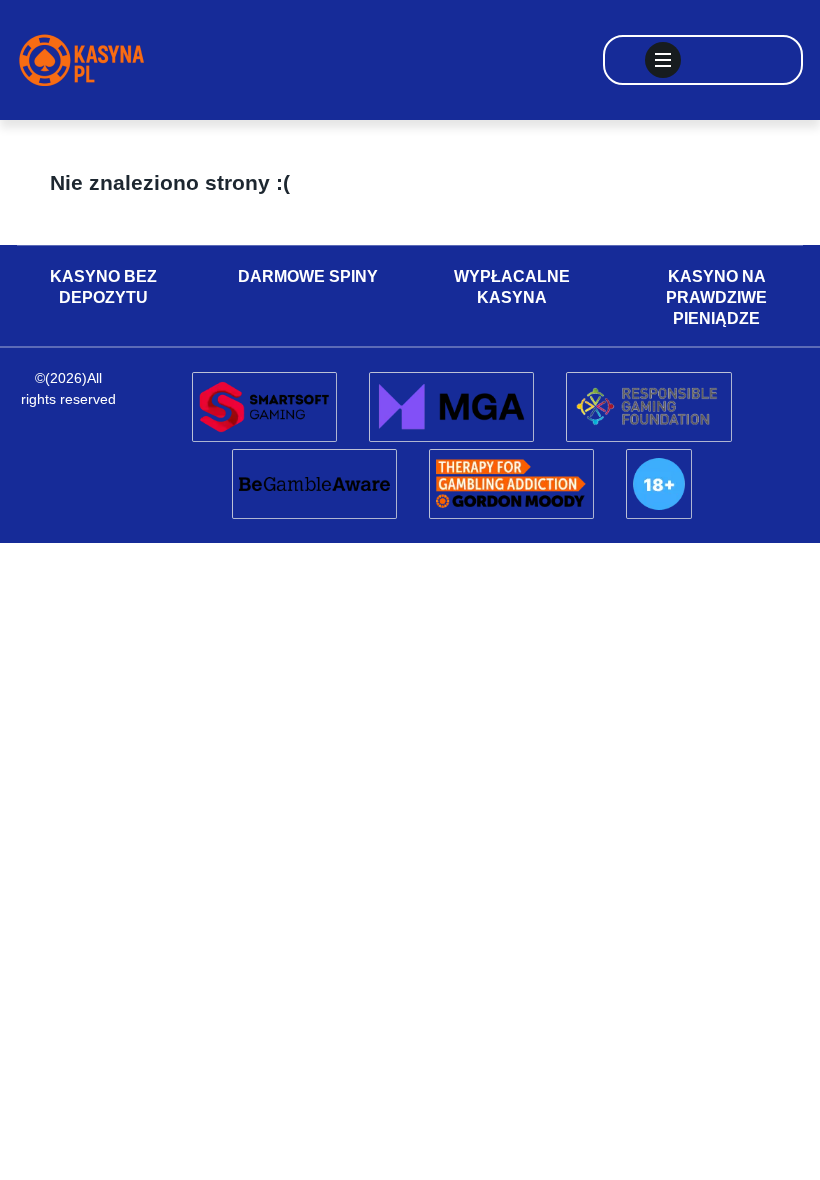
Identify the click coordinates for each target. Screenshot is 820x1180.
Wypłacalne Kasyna (512, 287)
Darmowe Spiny (308, 276)
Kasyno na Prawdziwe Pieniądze (716, 297)
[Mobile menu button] (663, 60)
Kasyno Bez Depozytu (103, 287)
